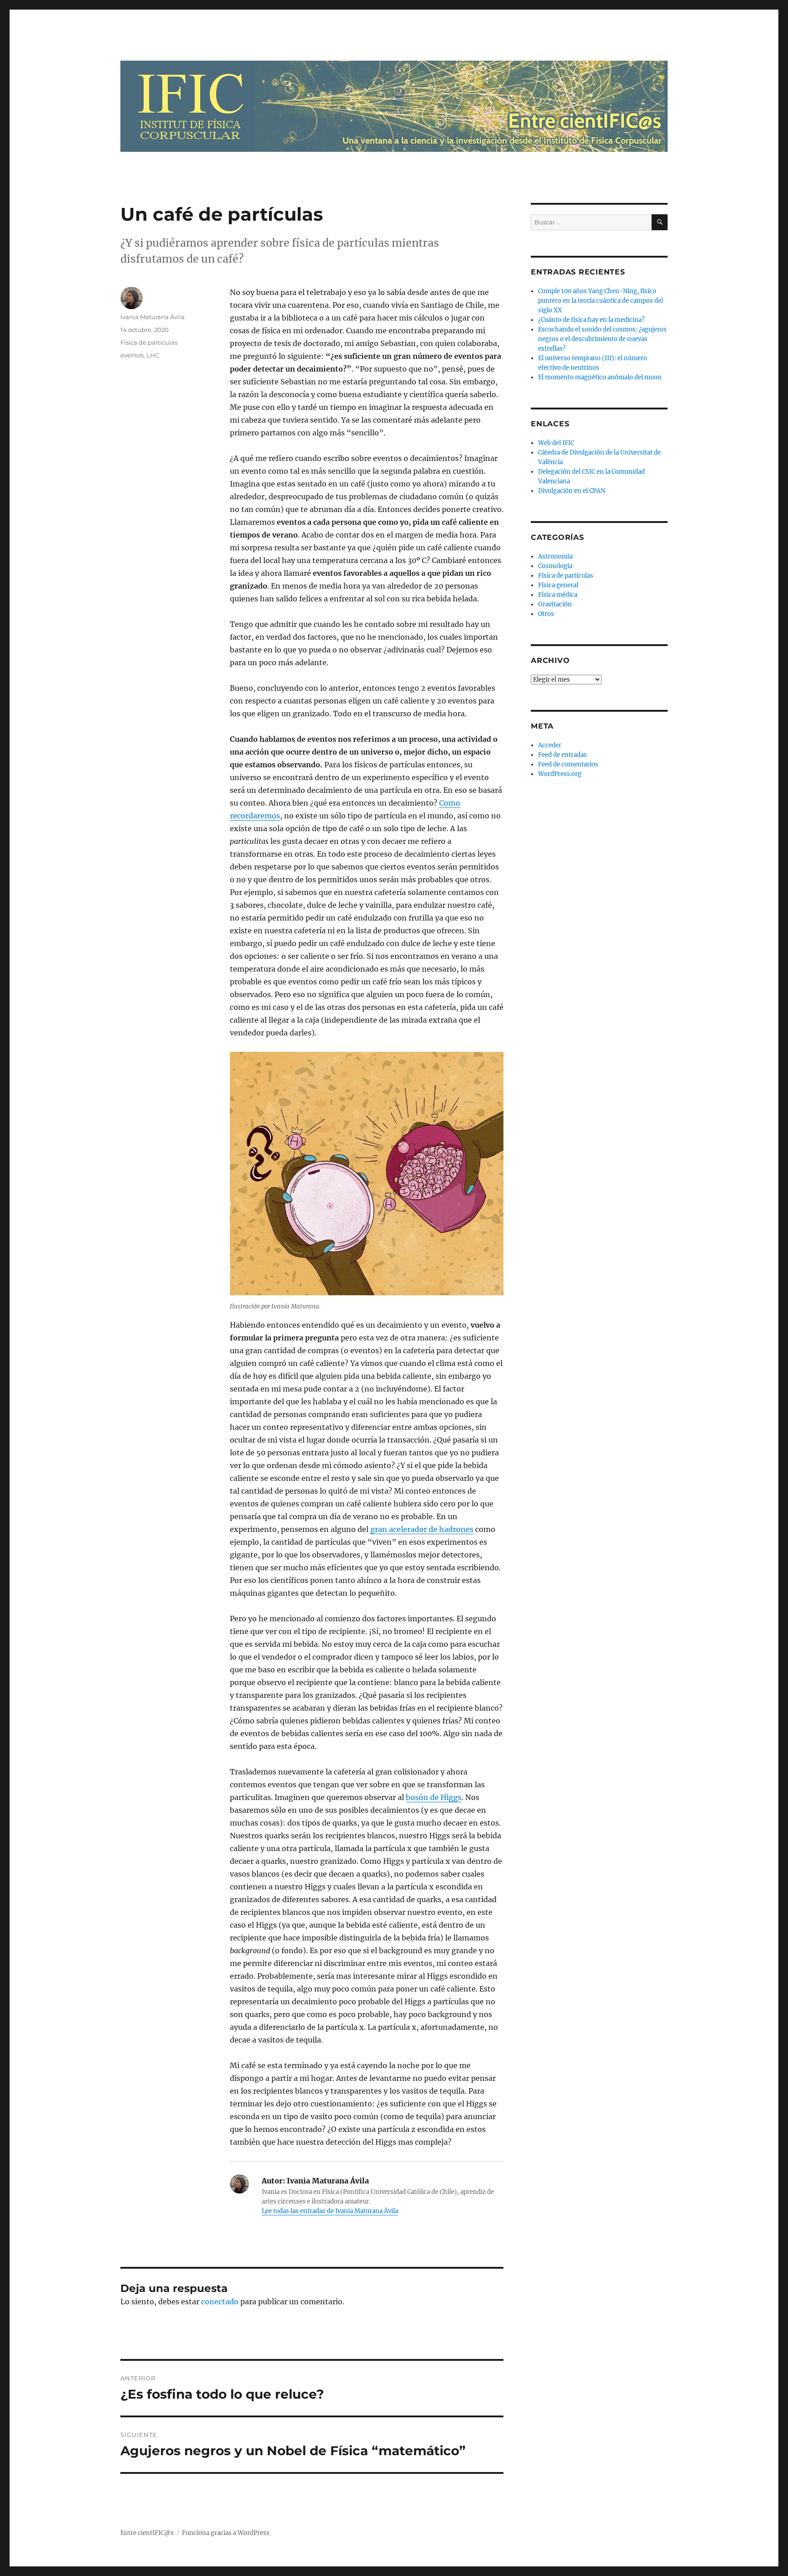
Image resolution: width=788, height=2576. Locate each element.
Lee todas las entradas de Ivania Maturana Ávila (330, 2211)
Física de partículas (149, 342)
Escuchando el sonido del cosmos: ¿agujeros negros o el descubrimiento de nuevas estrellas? (602, 339)
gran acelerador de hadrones (422, 1529)
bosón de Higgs (434, 1797)
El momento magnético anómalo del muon (600, 377)
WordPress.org (560, 774)
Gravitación (555, 604)
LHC (153, 355)
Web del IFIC (556, 443)
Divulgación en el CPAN (572, 491)
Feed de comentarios (568, 764)
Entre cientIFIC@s (147, 2533)
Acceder (550, 745)
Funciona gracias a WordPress (226, 2533)
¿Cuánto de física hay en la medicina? (591, 320)
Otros (546, 614)
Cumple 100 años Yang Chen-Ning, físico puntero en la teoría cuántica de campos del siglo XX (601, 301)
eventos (132, 355)
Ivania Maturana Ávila (153, 317)
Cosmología (555, 566)
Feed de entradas (562, 755)
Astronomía (555, 556)
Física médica (558, 595)
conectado (220, 2302)
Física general (558, 585)
